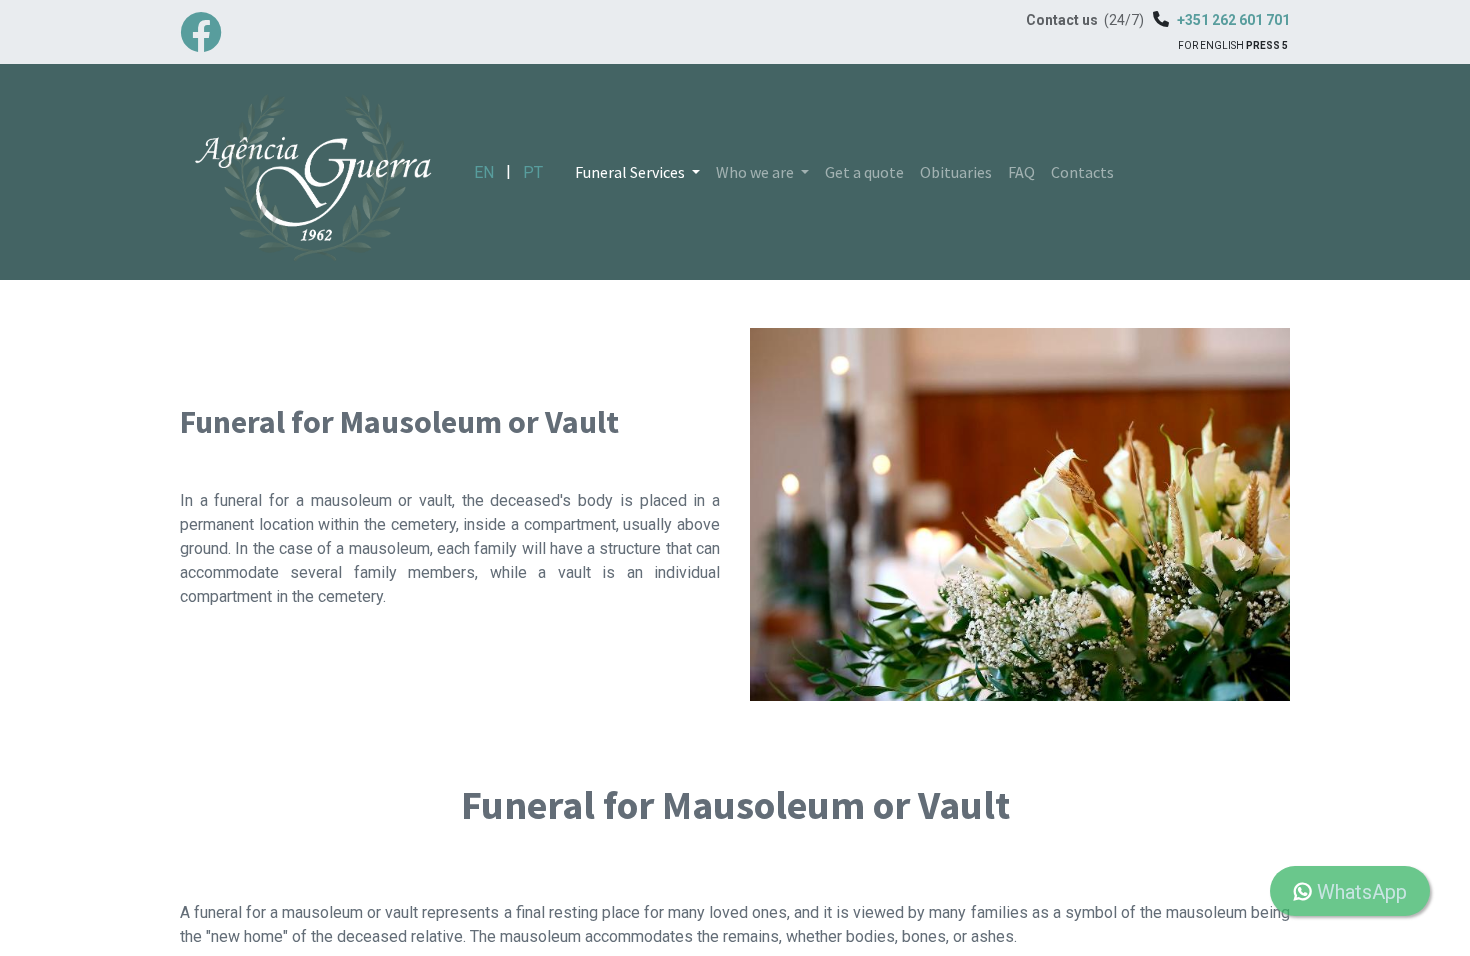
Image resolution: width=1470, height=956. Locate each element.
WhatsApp (1359, 892)
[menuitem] (864, 172)
